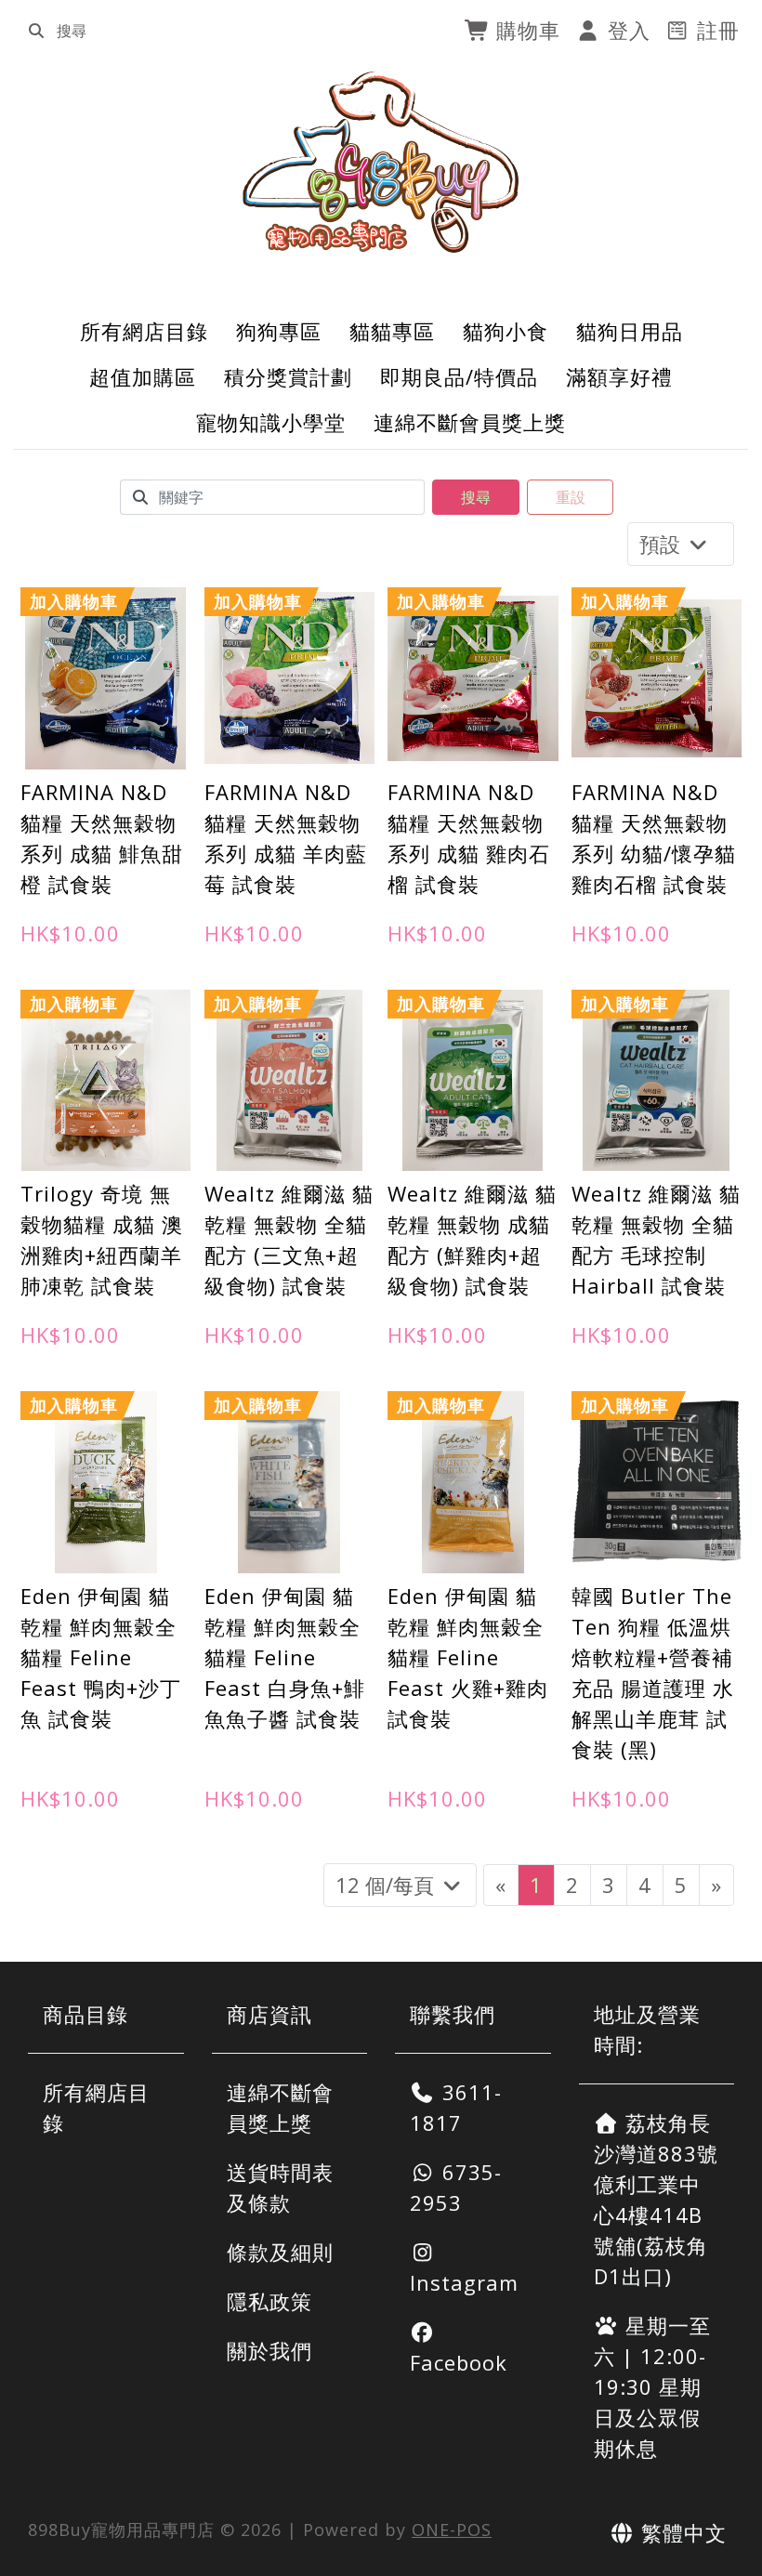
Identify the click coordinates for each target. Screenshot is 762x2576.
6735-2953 (456, 2187)
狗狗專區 (279, 331)
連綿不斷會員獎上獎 (470, 422)
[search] (36, 31)
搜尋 (476, 497)
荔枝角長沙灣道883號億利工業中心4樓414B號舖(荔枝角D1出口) (656, 2199)
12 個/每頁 (388, 1885)
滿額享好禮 (619, 376)
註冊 (715, 30)
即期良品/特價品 (459, 376)
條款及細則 (280, 2252)
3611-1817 (456, 2107)
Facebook (459, 2362)
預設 (663, 544)
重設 (571, 497)
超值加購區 (143, 376)
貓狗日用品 (630, 331)
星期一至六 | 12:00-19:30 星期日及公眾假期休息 (653, 2386)
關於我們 (269, 2350)
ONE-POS (452, 2530)
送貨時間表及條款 (280, 2187)
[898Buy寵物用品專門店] (381, 162)
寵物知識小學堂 (271, 422)
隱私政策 (269, 2301)
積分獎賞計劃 (288, 376)
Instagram (464, 2282)
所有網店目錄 (144, 331)
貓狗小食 (506, 331)
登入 (626, 30)
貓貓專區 (392, 331)
